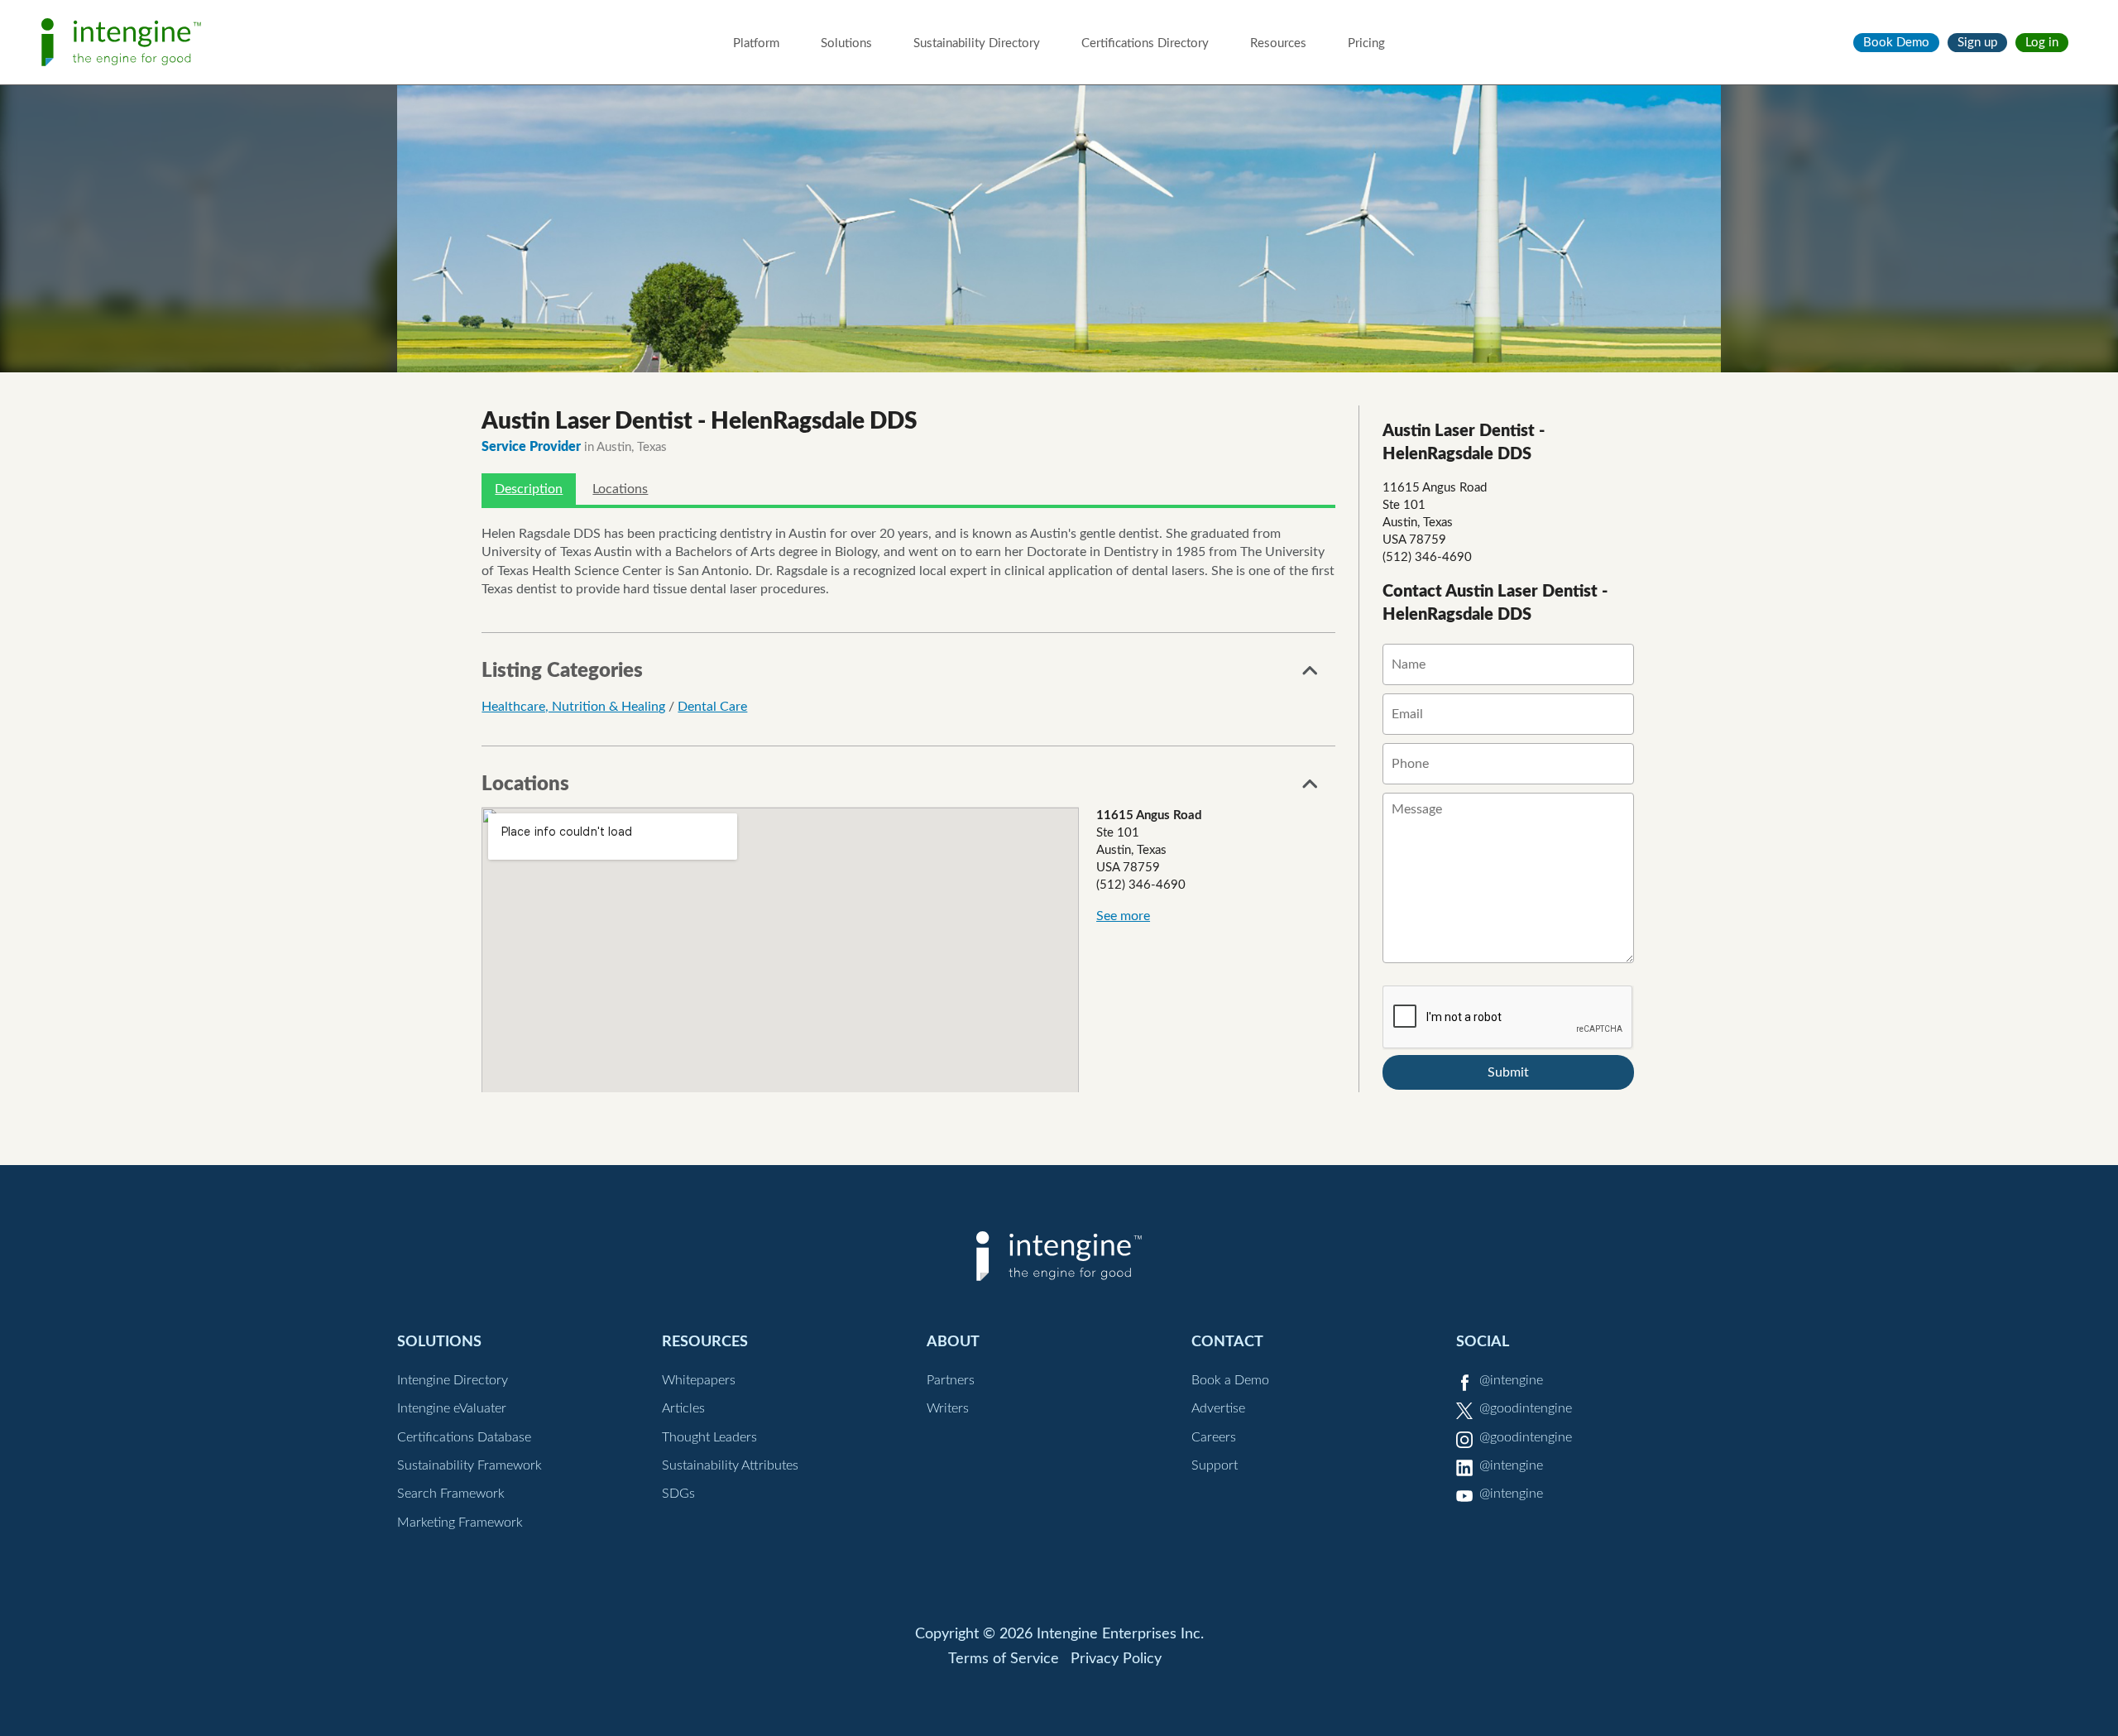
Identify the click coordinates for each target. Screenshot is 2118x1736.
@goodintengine (1526, 1408)
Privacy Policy (1116, 1659)
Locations (620, 489)
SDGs (678, 1494)
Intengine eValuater (452, 1408)
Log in (2042, 43)
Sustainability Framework (470, 1465)
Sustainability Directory (977, 43)
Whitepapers (699, 1380)
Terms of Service (1004, 1659)
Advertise (1218, 1408)
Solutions (846, 43)
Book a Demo (1230, 1380)
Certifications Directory (1145, 43)
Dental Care (712, 707)
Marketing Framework (460, 1523)
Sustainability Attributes (730, 1465)
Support (1215, 1465)
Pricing (1366, 43)
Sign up (1977, 43)
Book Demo (1896, 43)
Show (1311, 675)
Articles (683, 1408)
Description (529, 489)
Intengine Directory (453, 1380)
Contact (1227, 1342)
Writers (948, 1408)
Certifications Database (464, 1437)
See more (1123, 916)
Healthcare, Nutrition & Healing (573, 707)
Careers (1214, 1437)
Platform (756, 43)
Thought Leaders (709, 1437)
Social (1483, 1342)
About (953, 1342)
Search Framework (451, 1494)
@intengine (1511, 1380)
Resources (1278, 43)
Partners (951, 1380)
